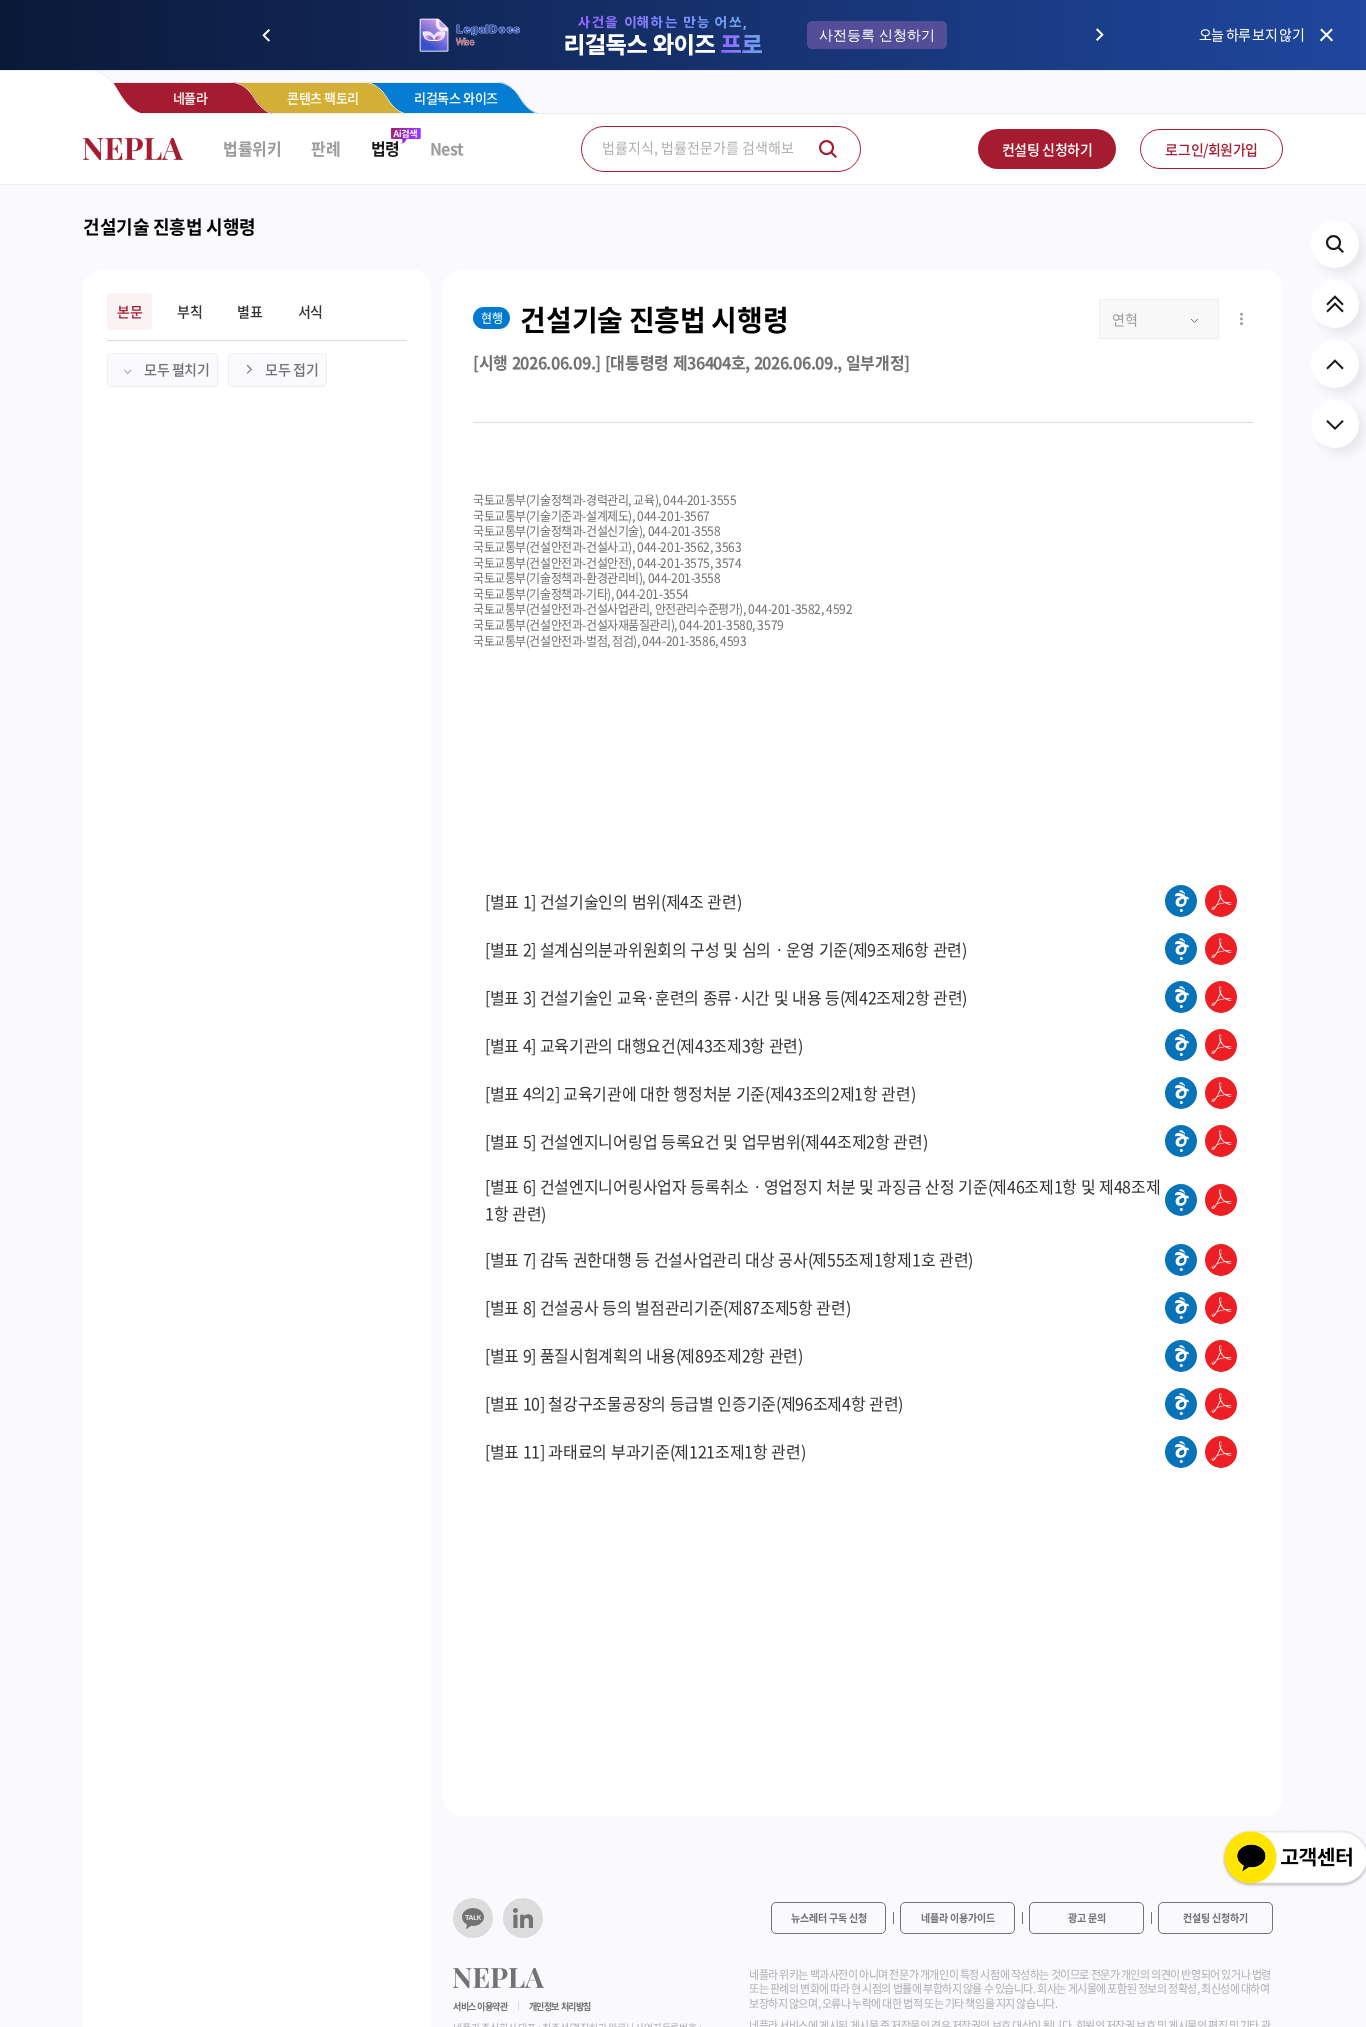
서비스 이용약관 (480, 2006)
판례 (325, 148)
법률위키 (252, 148)
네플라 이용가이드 (958, 1917)
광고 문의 (1087, 1917)
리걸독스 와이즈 (456, 97)
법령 (385, 148)
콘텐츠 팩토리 (323, 97)
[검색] (828, 149)
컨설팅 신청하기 (1047, 149)
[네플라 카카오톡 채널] (473, 1918)
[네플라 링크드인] (523, 1918)
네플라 (190, 97)
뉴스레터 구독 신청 (829, 1917)
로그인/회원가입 (1211, 149)
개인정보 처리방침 (560, 2006)
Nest (447, 148)
